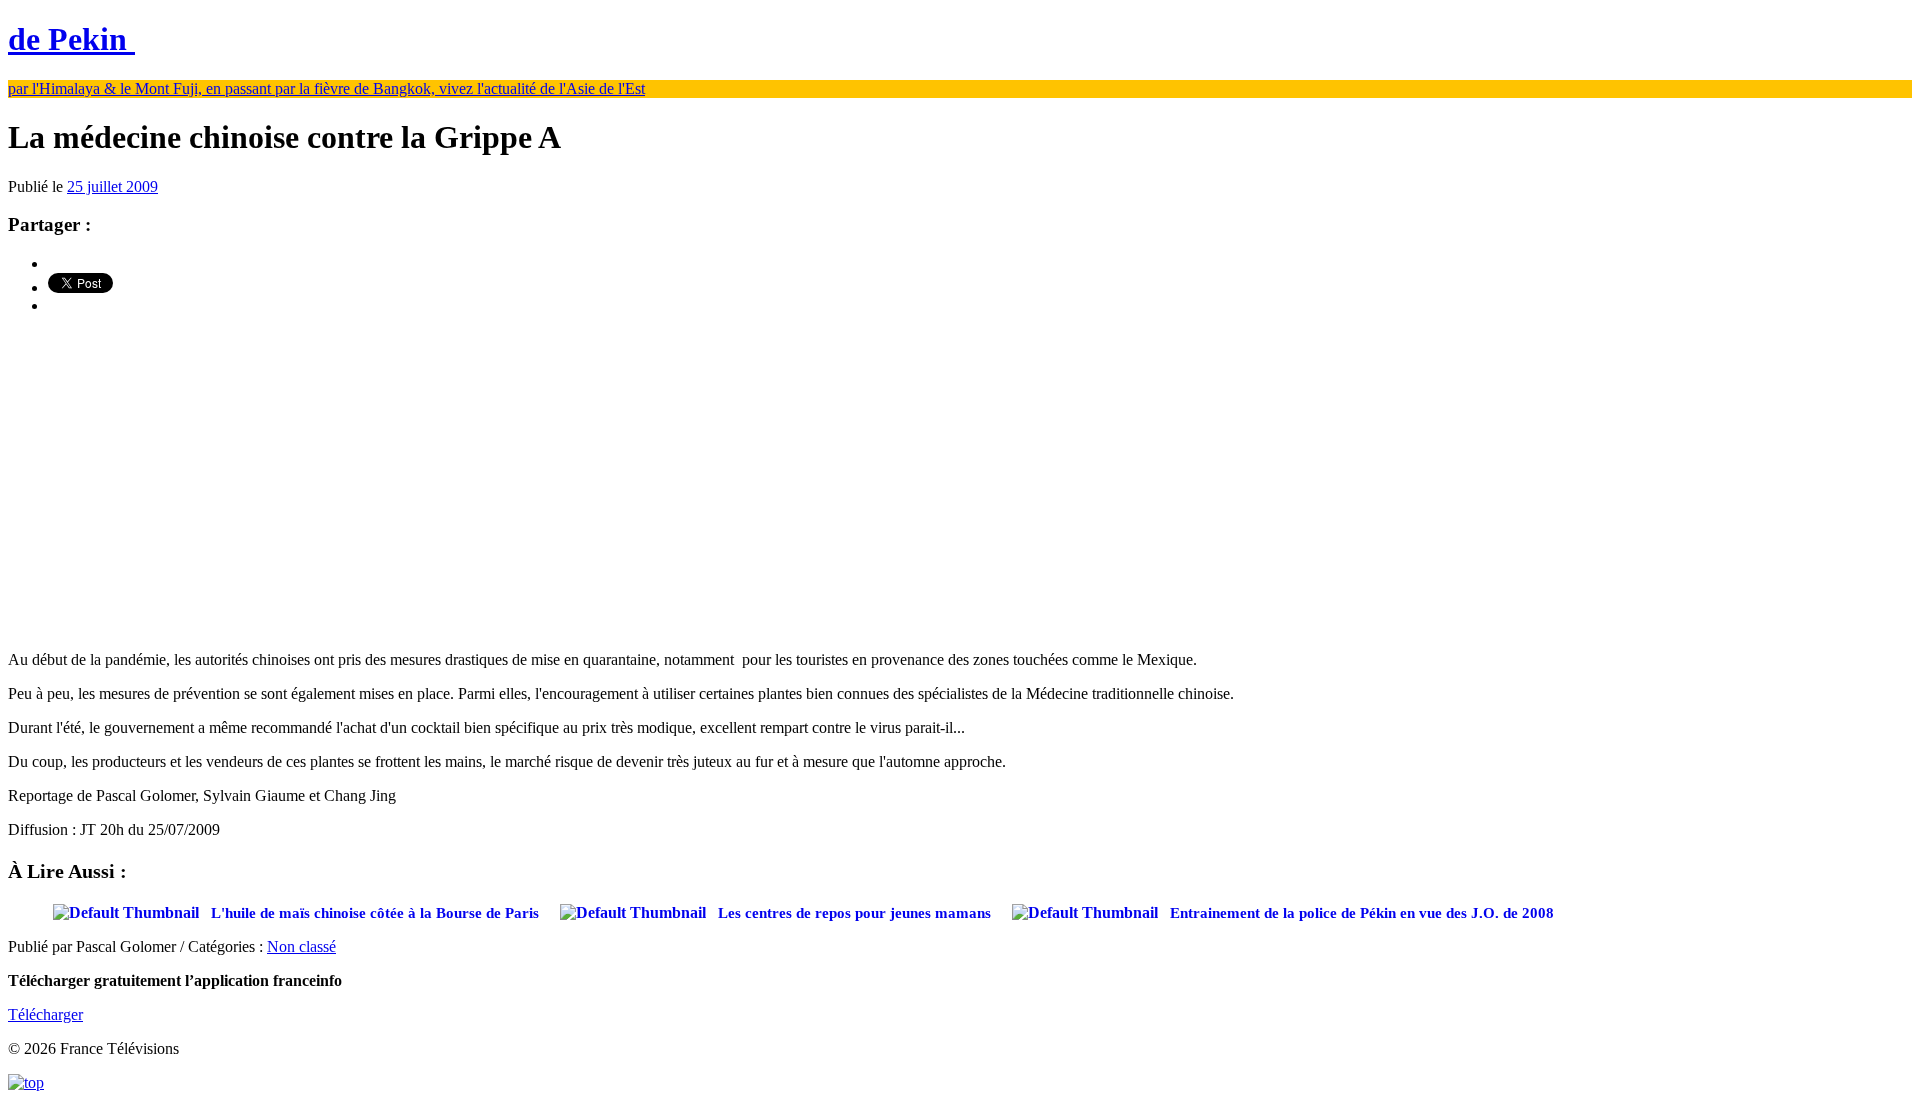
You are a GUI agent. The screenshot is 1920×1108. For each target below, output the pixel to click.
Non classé (301, 946)
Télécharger (45, 1014)
